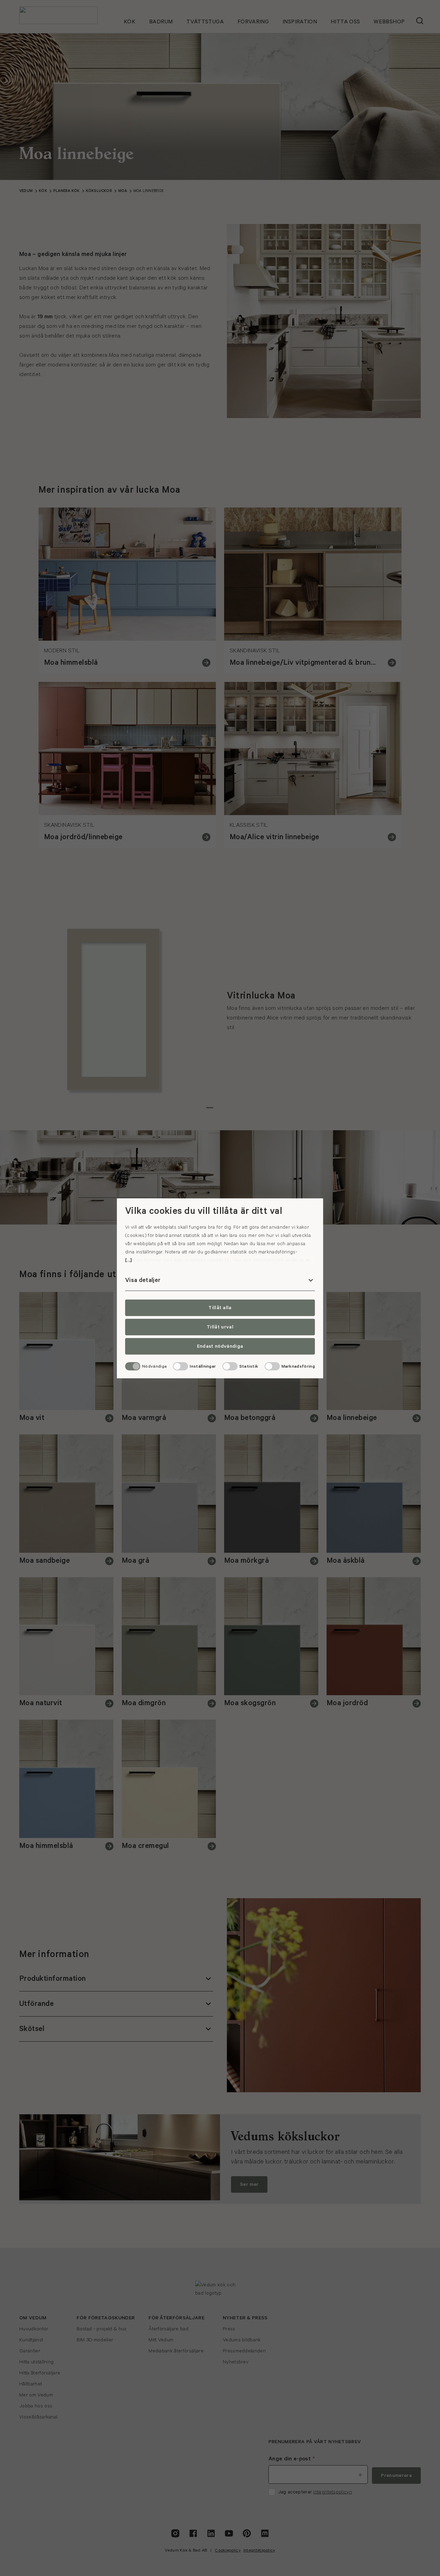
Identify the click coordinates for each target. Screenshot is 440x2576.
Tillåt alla (220, 1308)
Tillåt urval (220, 1327)
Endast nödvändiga (220, 1346)
